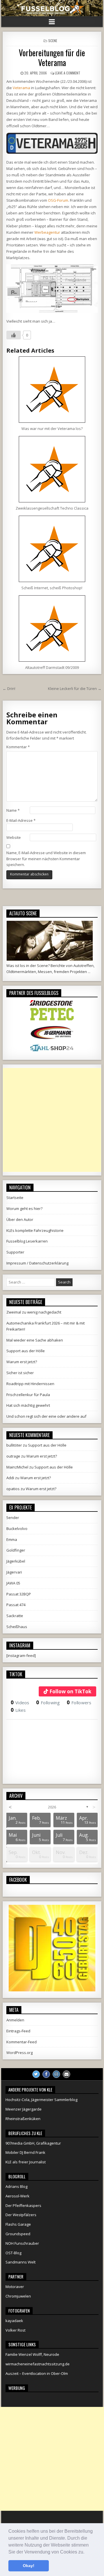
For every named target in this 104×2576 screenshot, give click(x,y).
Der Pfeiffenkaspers (23, 2205)
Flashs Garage (18, 2224)
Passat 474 (16, 1605)
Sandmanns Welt (21, 2262)
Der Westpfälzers (21, 2215)
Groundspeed (18, 2234)
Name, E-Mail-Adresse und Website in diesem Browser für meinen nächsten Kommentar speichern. (46, 859)
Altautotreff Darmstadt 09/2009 (52, 667)
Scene (53, 41)
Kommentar (18, 747)
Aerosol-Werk (17, 2196)
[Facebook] (46, 2074)
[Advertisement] (52, 1120)
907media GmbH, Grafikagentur (33, 2143)
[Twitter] (36, 2074)
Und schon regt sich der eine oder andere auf (46, 1416)
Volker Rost (15, 2330)
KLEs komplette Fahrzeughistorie (35, 1230)
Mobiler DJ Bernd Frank (25, 2152)
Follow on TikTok (70, 1691)
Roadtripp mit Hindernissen (30, 1384)
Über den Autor (20, 1219)
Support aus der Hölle (26, 1351)
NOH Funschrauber (22, 2243)
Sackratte (15, 1616)
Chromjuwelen (18, 2296)
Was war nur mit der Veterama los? (52, 429)
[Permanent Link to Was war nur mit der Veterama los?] (52, 390)
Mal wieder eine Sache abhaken (35, 1340)
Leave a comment (68, 73)
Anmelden (15, 2020)
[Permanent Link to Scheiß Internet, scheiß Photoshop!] (52, 549)
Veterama (21, 88)
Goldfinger (16, 1550)
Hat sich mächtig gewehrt (28, 1405)
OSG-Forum (58, 200)
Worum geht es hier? (24, 1209)
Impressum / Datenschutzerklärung (37, 1263)
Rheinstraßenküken (23, 2119)
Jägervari (14, 1572)
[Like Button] (14, 335)
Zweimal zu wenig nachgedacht (34, 1312)
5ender (13, 1518)
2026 (52, 1807)
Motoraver (15, 2287)
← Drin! (9, 689)
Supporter (15, 1252)
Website (14, 837)
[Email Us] (66, 2074)
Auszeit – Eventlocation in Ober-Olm (37, 2373)
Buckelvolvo (17, 1529)
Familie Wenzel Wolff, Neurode (32, 2354)
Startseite (15, 1198)
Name (13, 810)
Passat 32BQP (19, 1594)
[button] (86, 2552)
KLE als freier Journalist (26, 2162)
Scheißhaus (17, 1627)
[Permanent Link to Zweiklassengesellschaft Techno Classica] (52, 469)
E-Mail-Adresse (21, 820)
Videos (20, 1703)
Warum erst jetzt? (22, 1362)
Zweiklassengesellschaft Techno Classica (52, 508)
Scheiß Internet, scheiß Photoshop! (52, 588)
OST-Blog (13, 2253)
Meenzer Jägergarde (24, 2109)
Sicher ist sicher (20, 1373)
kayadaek (14, 2321)
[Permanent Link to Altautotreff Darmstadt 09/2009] (52, 628)
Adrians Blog (16, 2186)
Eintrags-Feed (18, 2031)
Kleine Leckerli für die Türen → (75, 689)
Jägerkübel (16, 1561)
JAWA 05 (13, 1583)
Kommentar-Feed (22, 2042)
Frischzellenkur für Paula (28, 1395)
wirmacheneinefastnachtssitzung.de (38, 2364)
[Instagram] (56, 2074)
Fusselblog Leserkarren (27, 1241)
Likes (18, 1710)
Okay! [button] (29, 2566)
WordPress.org (19, 2053)
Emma (12, 1539)
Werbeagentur (47, 232)
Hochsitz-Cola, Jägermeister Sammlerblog (41, 2100)
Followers (79, 1703)
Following (48, 1703)
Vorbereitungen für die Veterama (52, 58)
